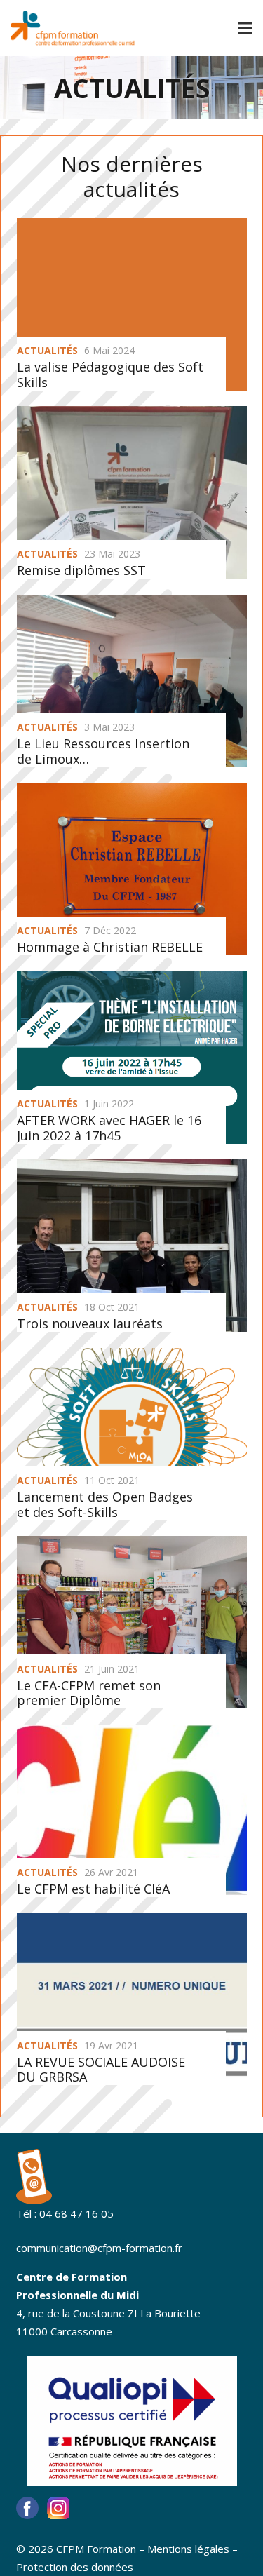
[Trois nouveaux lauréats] (132, 1246)
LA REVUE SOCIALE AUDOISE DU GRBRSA (101, 2070)
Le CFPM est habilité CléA (93, 1889)
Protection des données (75, 2567)
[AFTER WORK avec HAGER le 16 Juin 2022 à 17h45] (132, 1058)
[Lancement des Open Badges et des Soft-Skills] (132, 1434)
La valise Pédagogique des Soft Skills (110, 375)
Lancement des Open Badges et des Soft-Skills (105, 1504)
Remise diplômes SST (81, 570)
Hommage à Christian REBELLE (110, 947)
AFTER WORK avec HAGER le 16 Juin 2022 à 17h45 (109, 1128)
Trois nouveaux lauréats (90, 1323)
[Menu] (245, 28)
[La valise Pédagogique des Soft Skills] (132, 333)
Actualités (47, 350)
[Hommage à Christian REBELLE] (132, 869)
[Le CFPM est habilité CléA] (132, 1811)
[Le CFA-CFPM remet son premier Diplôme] (132, 1622)
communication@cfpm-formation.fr (99, 2248)
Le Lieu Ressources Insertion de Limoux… (103, 751)
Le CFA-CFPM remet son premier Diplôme (89, 1693)
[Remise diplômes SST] (132, 492)
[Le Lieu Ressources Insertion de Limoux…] (132, 681)
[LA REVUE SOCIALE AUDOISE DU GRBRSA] (132, 1999)
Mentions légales (188, 2549)
